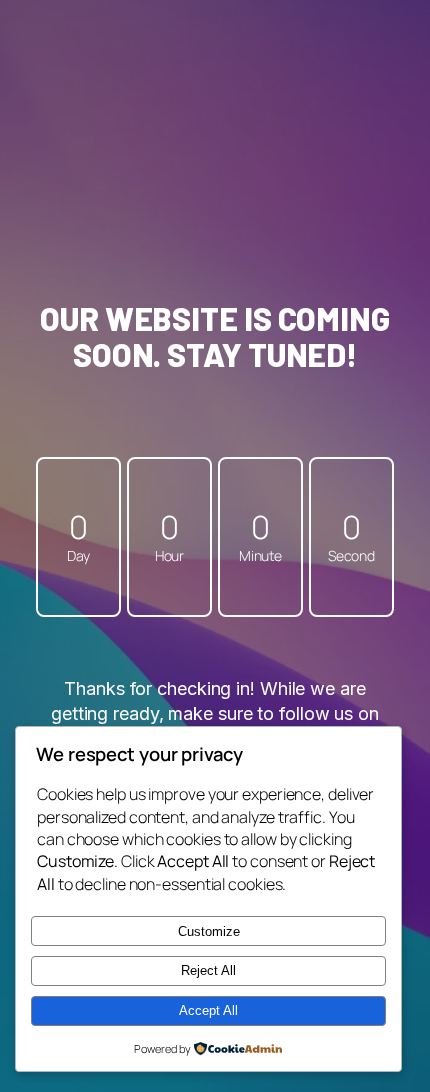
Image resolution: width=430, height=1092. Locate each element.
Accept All (208, 1010)
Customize (209, 931)
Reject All (208, 970)
